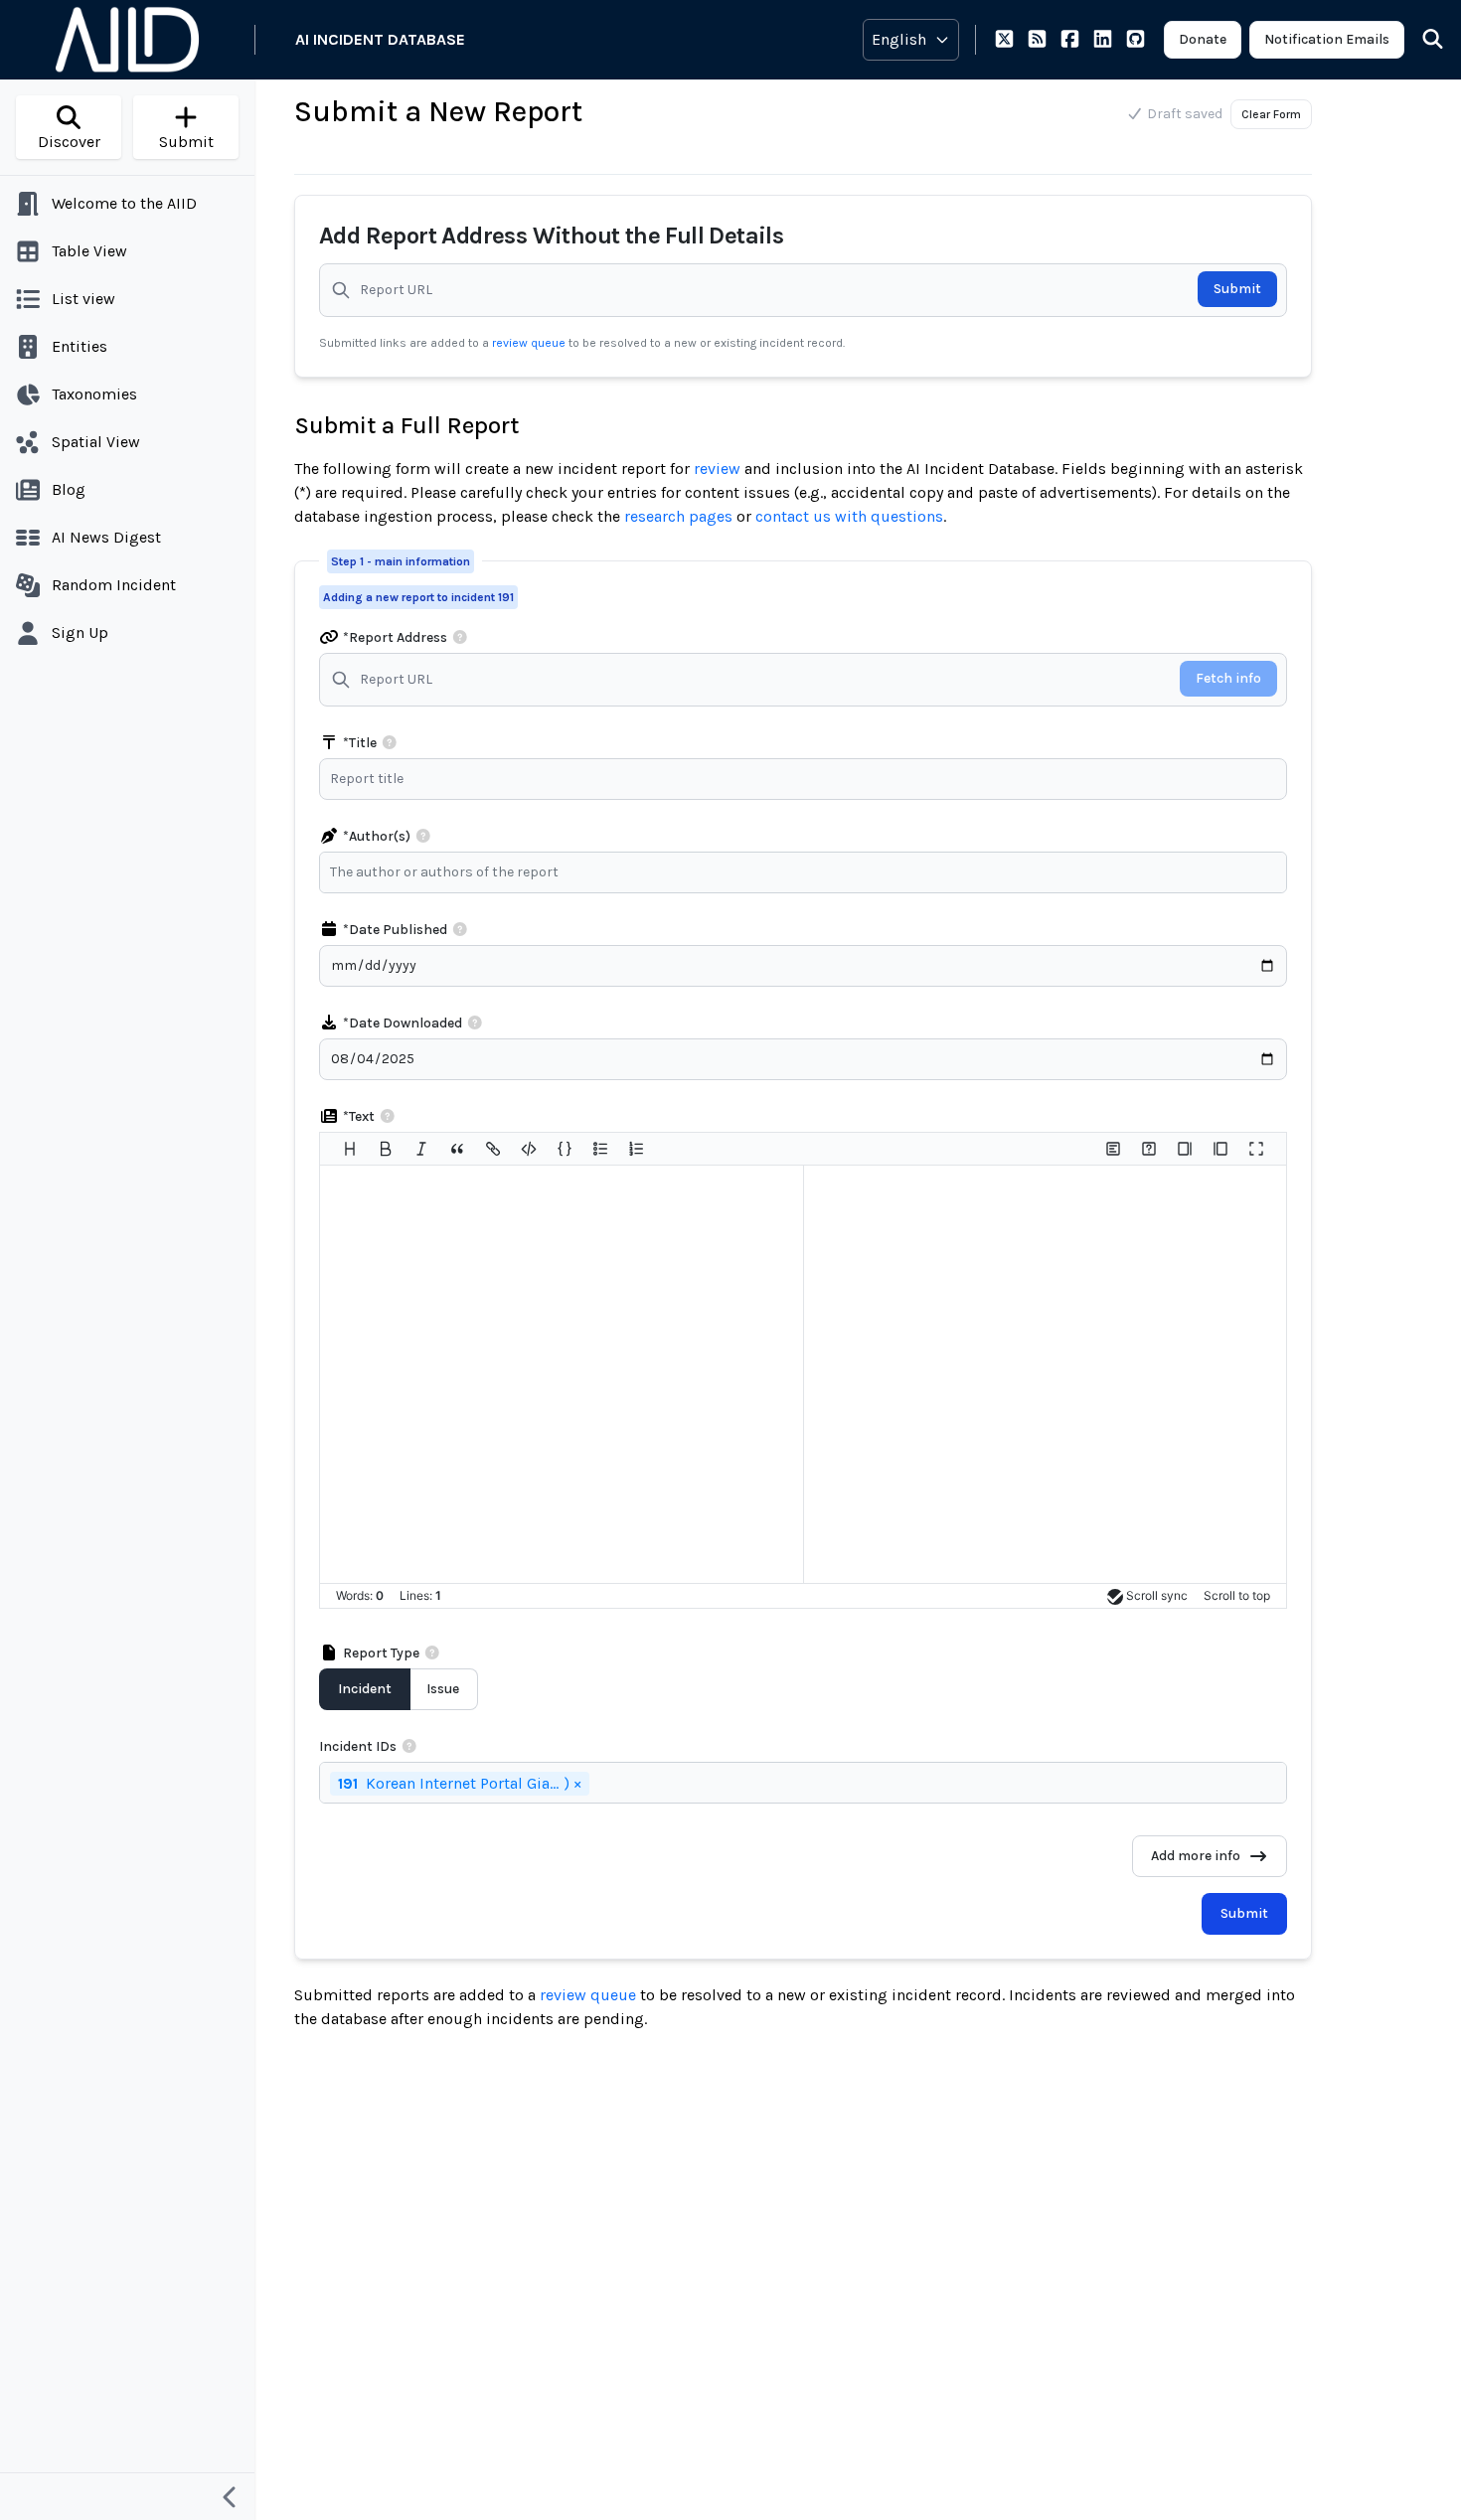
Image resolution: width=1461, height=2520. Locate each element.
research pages (678, 516)
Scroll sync (1157, 1595)
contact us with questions (849, 516)
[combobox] (808, 872)
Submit (1237, 289)
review (717, 469)
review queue (530, 343)
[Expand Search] (1420, 40)
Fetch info (1228, 678)
